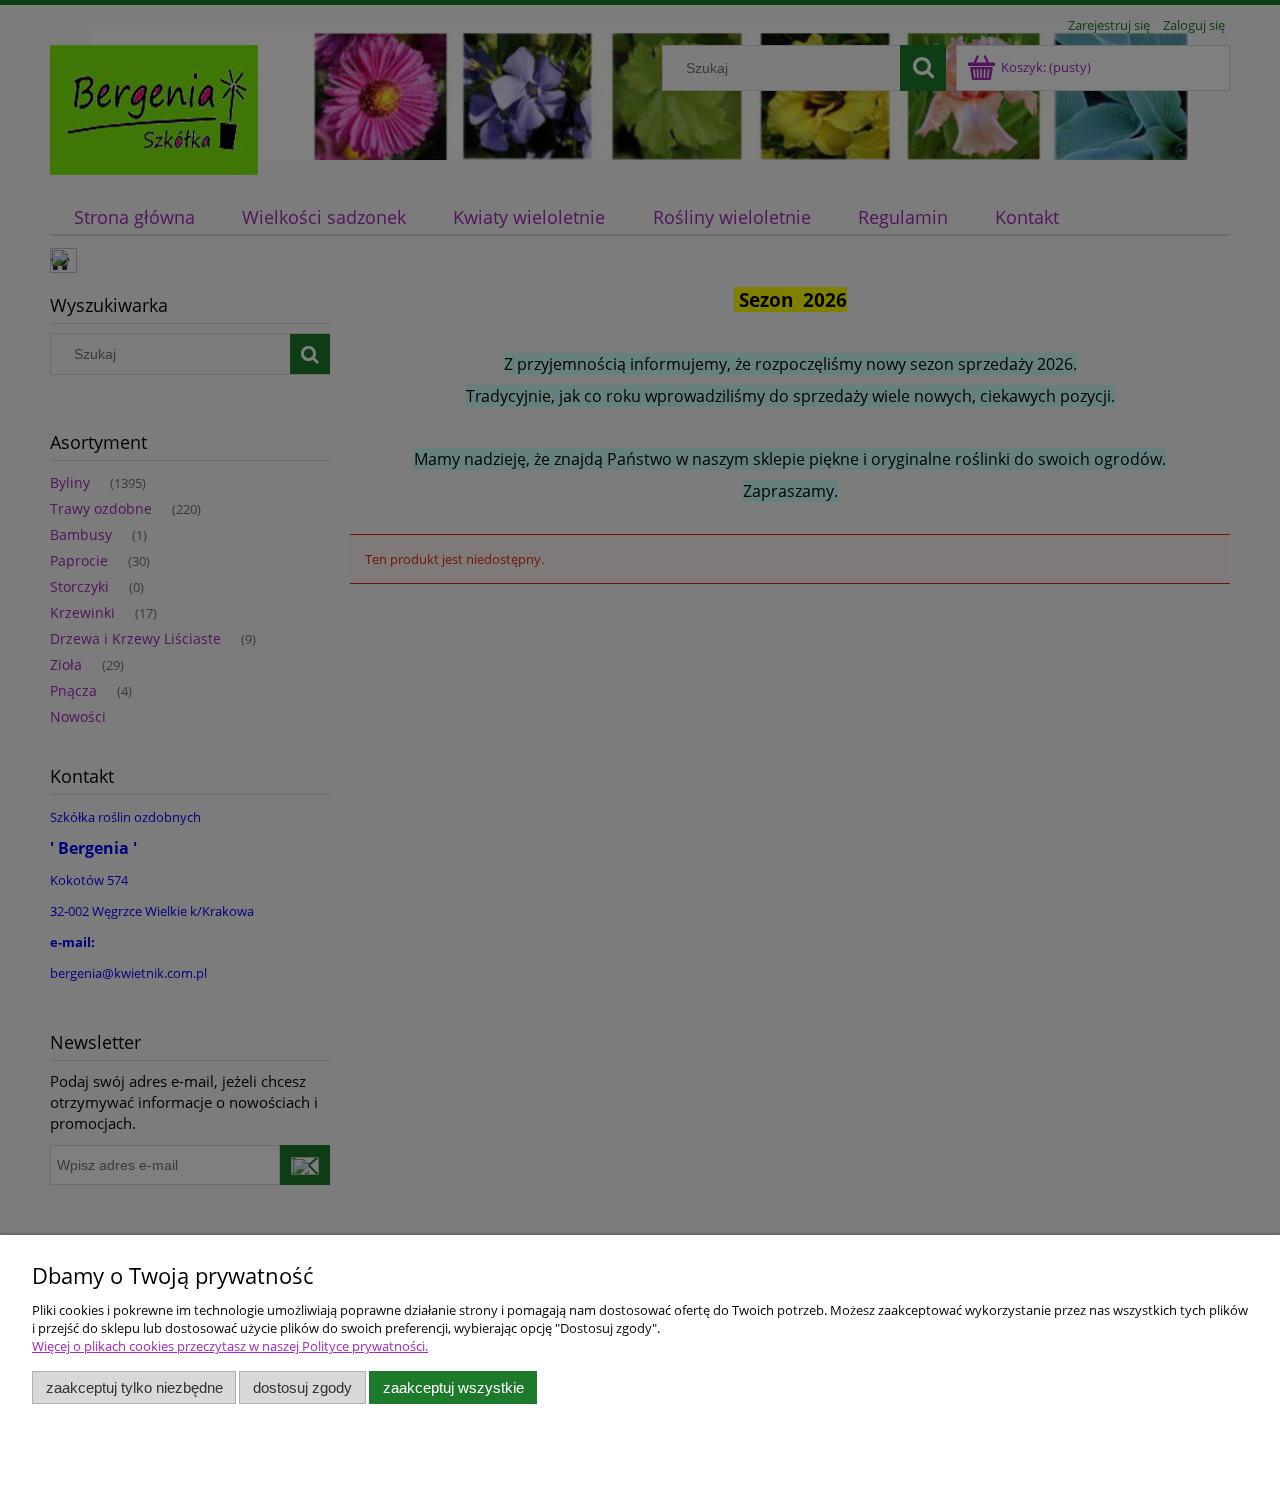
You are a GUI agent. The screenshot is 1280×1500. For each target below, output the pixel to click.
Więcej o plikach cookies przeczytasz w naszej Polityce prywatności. (230, 1346)
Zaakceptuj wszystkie (453, 1387)
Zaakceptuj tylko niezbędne (134, 1387)
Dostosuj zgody (302, 1387)
